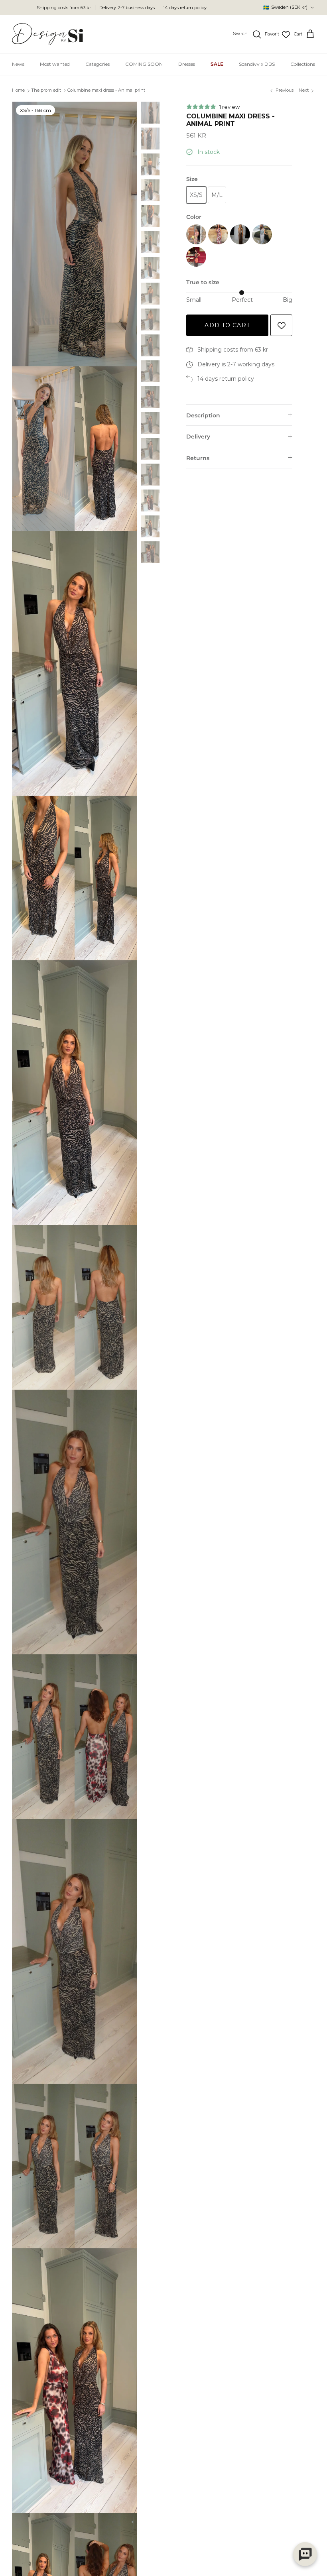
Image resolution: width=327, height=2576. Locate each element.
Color (194, 217)
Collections (303, 64)
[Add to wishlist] (281, 325)
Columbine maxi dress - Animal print (106, 90)
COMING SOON (144, 64)
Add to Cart (227, 325)
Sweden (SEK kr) (285, 7)
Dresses (187, 64)
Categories (98, 64)
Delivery (198, 437)
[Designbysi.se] (48, 34)
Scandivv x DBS (257, 64)
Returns (198, 458)
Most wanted (55, 64)
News (18, 64)
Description (203, 415)
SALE (217, 64)
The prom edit (46, 90)
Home (18, 90)
